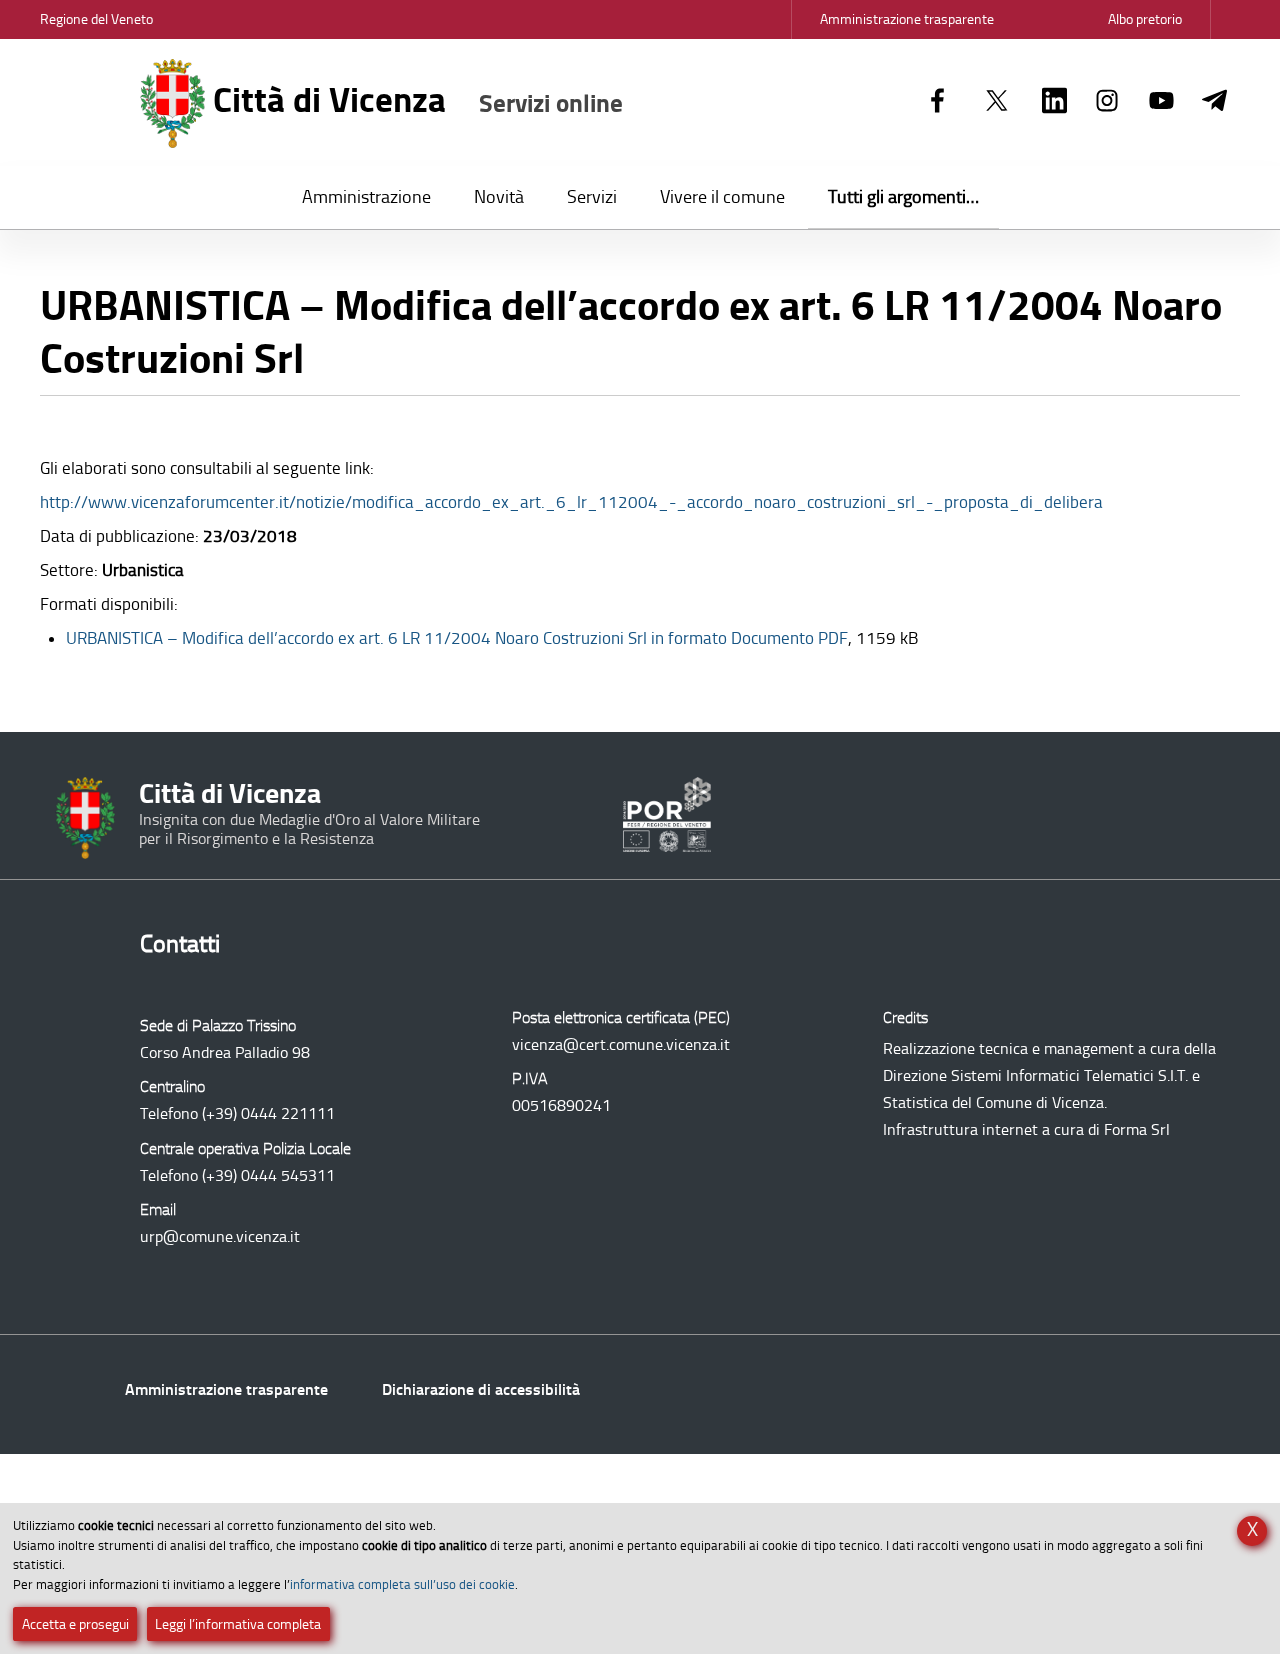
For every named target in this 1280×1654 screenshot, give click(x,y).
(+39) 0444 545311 (268, 1175)
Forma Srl (1137, 1129)
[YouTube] (1161, 102)
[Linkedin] (1054, 102)
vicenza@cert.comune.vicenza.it (621, 1044)
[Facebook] (937, 102)
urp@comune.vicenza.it (220, 1236)
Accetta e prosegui (75, 1624)
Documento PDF (457, 638)
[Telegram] (1214, 102)
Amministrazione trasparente (226, 1389)
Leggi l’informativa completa (238, 1624)
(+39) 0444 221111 (268, 1113)
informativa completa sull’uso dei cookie (402, 1584)
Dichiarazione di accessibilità (481, 1389)
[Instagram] (1107, 102)
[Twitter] (997, 102)
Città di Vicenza (414, 100)
